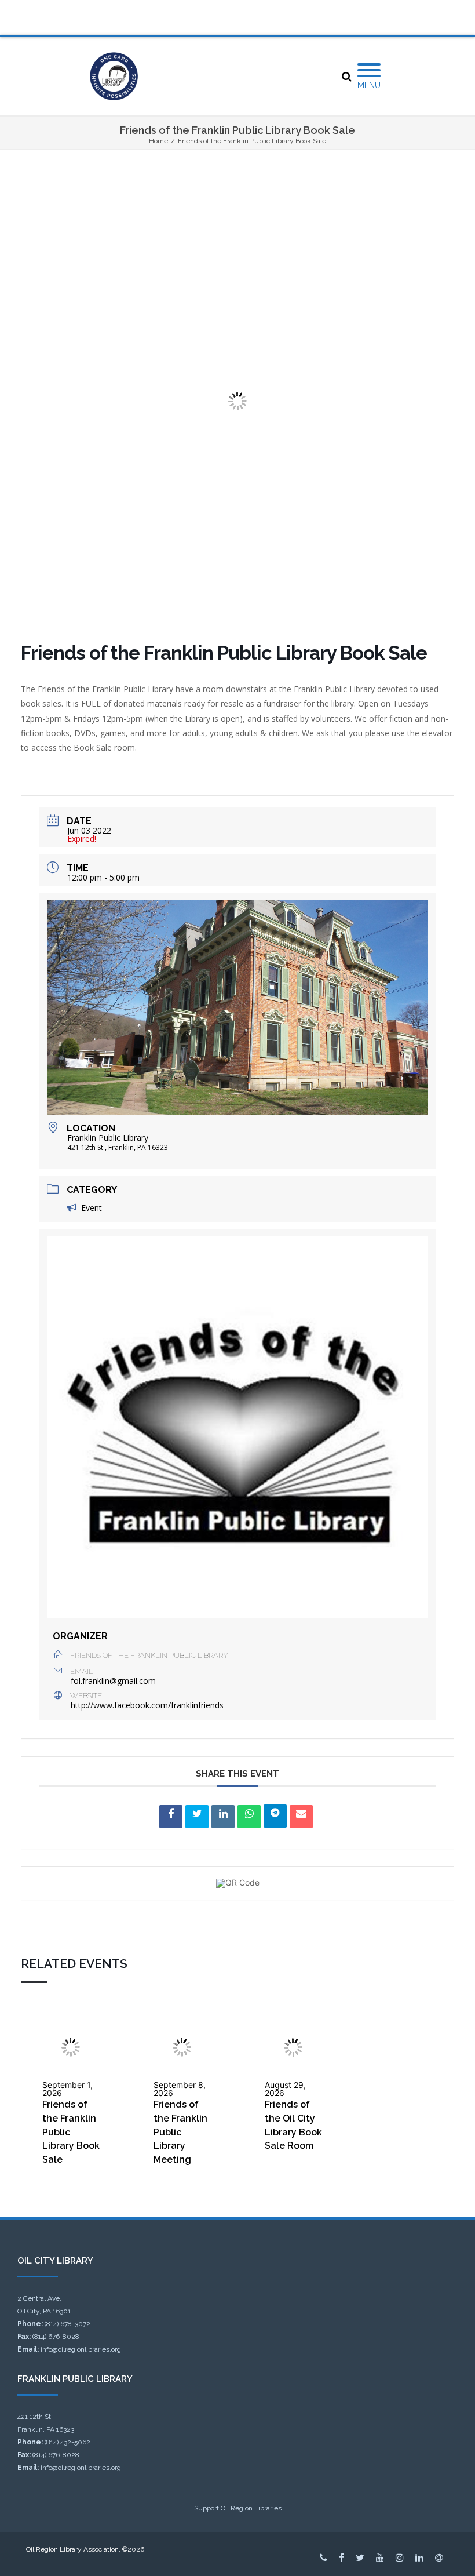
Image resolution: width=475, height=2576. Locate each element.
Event (92, 1208)
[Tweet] (197, 1817)
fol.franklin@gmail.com (113, 1681)
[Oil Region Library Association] (114, 76)
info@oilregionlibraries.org (81, 2349)
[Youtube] (380, 2557)
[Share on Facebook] (171, 1817)
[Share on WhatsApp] (249, 1817)
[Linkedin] (223, 1817)
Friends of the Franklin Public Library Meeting (180, 2132)
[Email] (301, 1817)
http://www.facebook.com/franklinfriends (147, 1705)
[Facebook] (341, 2557)
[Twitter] (360, 2557)
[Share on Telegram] (275, 1816)
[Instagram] (400, 2557)
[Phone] (324, 2557)
